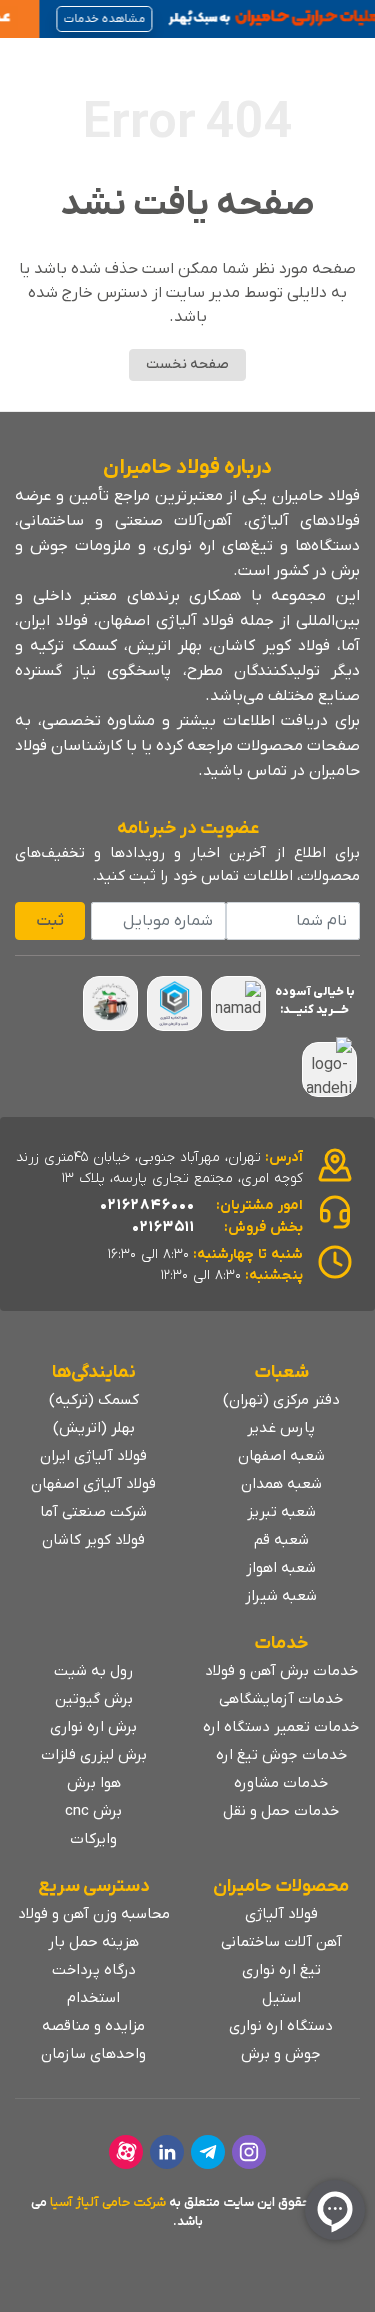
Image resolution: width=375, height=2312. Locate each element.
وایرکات (93, 1839)
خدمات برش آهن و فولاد (281, 1671)
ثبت (50, 921)
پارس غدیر (281, 1428)
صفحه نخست (187, 364)
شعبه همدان (281, 1484)
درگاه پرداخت (94, 1970)
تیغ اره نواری (281, 1970)
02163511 (163, 1227)
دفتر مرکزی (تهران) (281, 1400)
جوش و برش (281, 2054)
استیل (281, 1998)
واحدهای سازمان (93, 2054)
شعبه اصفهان (281, 1456)
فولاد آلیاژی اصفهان (93, 1484)
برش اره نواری (93, 1727)
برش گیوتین (94, 1699)
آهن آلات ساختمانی (281, 1942)
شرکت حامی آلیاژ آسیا (108, 2202)
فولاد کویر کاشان (93, 1540)
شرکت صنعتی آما (93, 1512)
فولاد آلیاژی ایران (93, 1456)
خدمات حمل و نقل (281, 1811)
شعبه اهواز (281, 1568)
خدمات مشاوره (281, 1783)
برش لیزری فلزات (94, 1755)
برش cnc (93, 1811)
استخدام (93, 1998)
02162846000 (147, 1205)
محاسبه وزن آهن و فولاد (94, 1914)
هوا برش (94, 1783)
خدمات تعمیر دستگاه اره (281, 1727)
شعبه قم (281, 1540)
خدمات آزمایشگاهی (281, 1699)
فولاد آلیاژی (281, 1914)
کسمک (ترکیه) (94, 1400)
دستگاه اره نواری (281, 2026)
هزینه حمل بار (93, 1942)
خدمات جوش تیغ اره (281, 1755)
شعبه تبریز (281, 1512)
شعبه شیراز (281, 1596)
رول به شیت (93, 1671)
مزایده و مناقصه (93, 2026)
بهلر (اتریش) (94, 1428)
